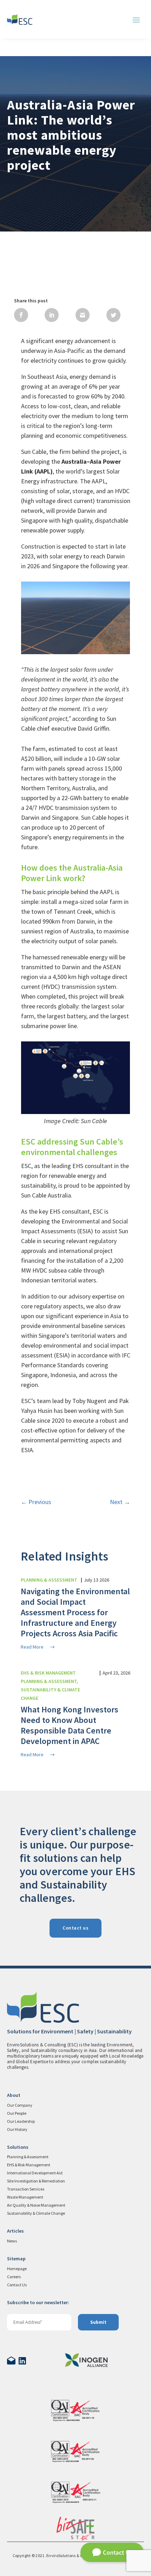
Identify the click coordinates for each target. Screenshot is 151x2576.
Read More (32, 1647)
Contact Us (17, 2285)
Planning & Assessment (28, 2157)
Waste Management (25, 2197)
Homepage (17, 2269)
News (12, 2241)
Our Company (20, 2105)
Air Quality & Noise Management (36, 2205)
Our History (17, 2129)
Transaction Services (26, 2189)
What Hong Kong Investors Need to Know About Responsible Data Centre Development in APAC (70, 1725)
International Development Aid (35, 2173)
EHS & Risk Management (29, 2165)
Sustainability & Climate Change (36, 2213)
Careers (14, 2277)
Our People (17, 2113)
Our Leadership (21, 2121)
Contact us (75, 1928)
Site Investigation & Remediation (36, 2181)
